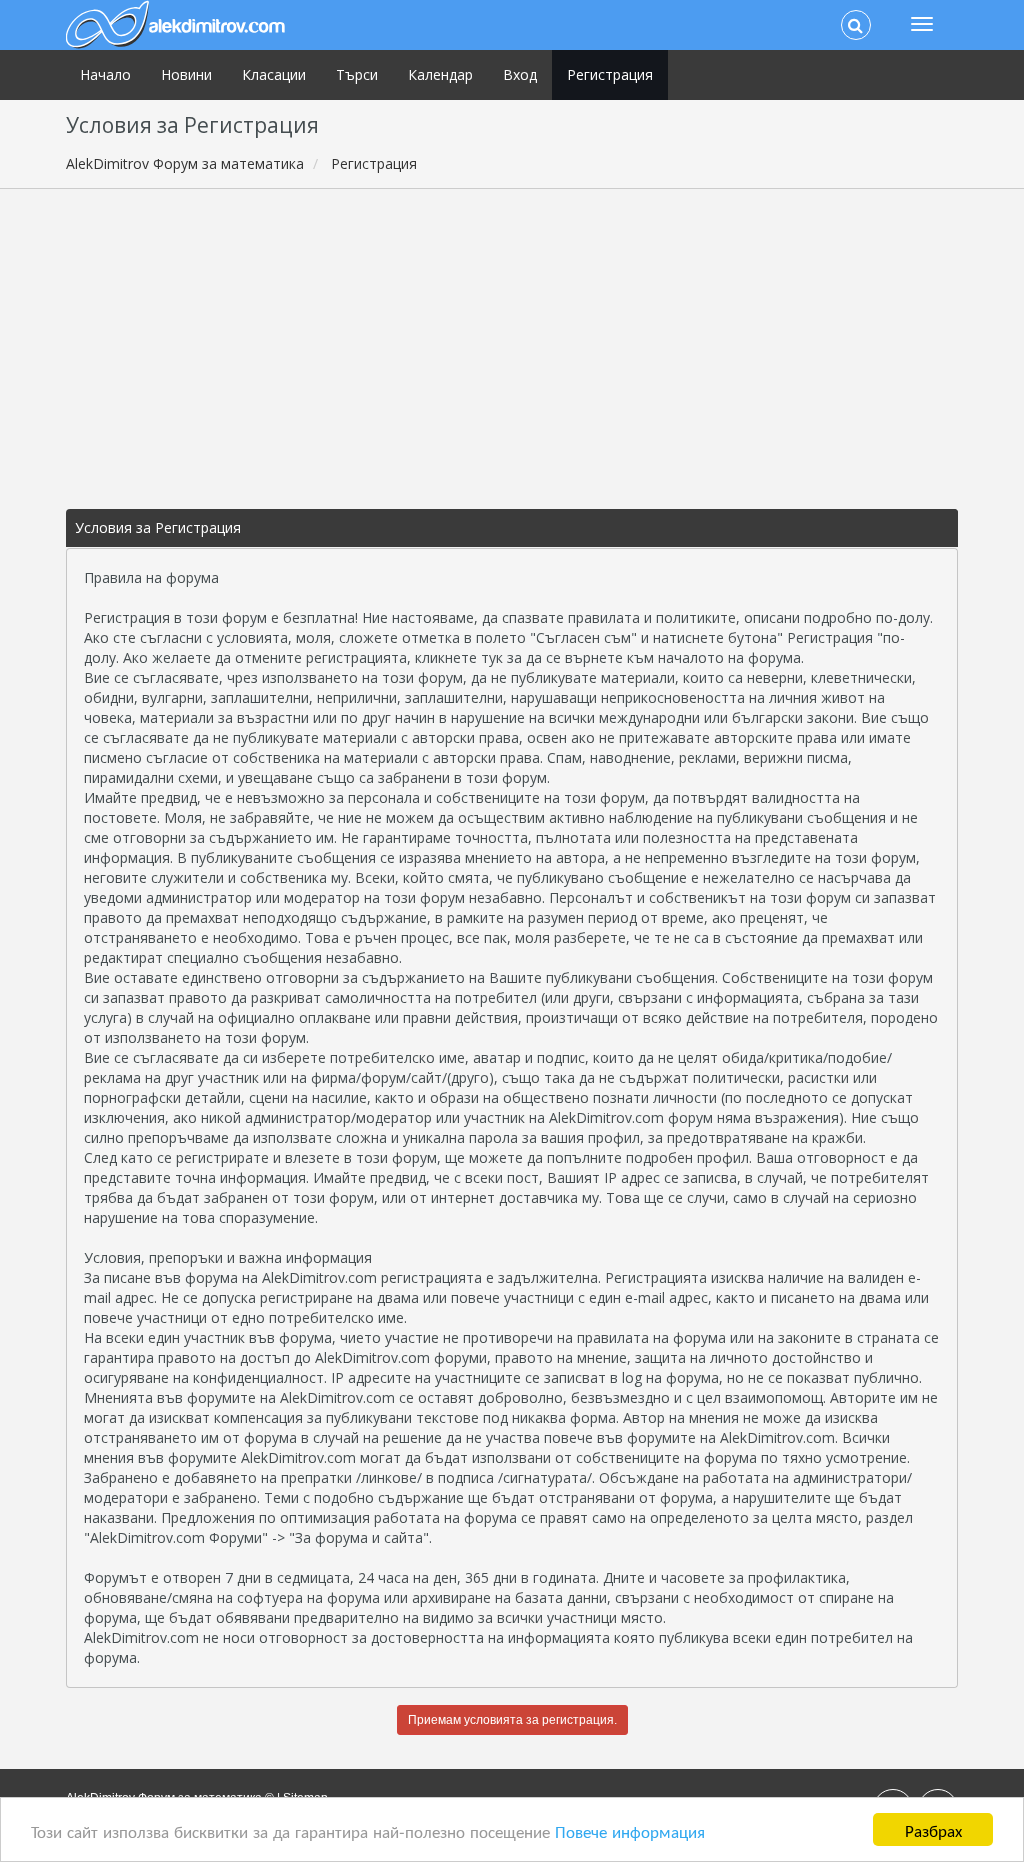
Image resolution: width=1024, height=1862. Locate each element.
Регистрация (610, 74)
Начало (105, 74)
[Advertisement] (512, 349)
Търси (357, 74)
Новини (186, 74)
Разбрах (933, 1829)
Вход (520, 74)
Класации (274, 74)
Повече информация (630, 1830)
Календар (440, 74)
